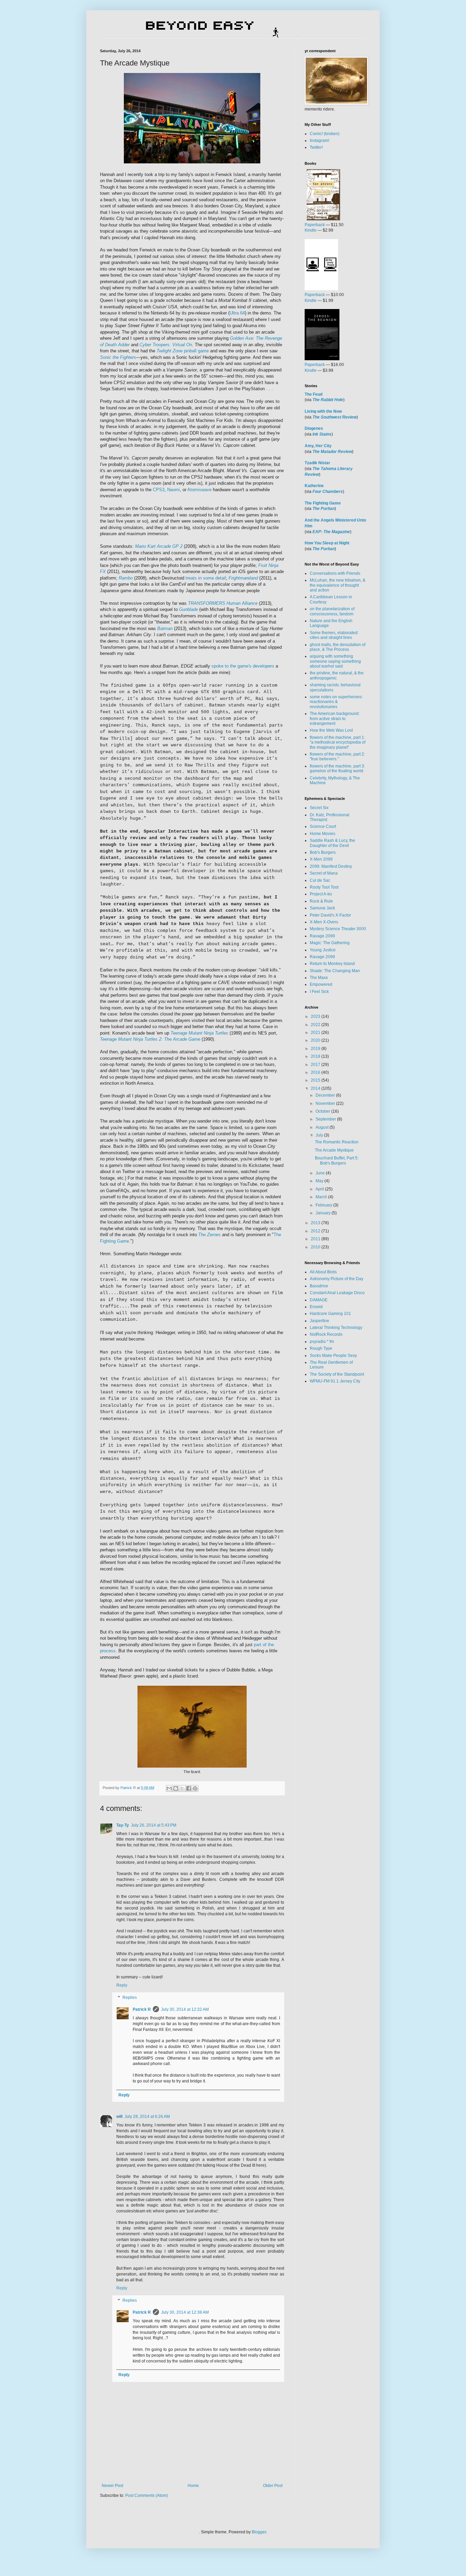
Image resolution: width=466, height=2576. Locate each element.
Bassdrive (319, 1286)
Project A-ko (321, 894)
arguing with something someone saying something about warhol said (335, 661)
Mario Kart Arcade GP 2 (159, 546)
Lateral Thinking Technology (336, 1328)
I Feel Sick (319, 992)
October (323, 1111)
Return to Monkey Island (332, 964)
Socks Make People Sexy (333, 1356)
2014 (316, 1088)
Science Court (323, 826)
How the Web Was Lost (331, 730)
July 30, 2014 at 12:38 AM (185, 2312)
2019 (316, 1049)
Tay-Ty (123, 1825)
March (322, 1197)
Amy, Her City (318, 446)
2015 (316, 1080)
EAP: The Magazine (331, 532)
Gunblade (188, 609)
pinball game (183, 351)
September (326, 1119)
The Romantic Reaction (337, 1142)
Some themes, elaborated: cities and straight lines (334, 635)
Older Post (273, 2486)
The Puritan (324, 509)
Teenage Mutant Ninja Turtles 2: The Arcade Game (150, 1039)
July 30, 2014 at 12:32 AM (185, 2009)
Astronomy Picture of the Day (337, 1279)
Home (193, 2486)
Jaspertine (319, 1321)
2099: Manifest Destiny (331, 866)
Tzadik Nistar (317, 463)
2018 (316, 1056)
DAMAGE (319, 1300)
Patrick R (142, 2009)
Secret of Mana (324, 873)
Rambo (126, 578)
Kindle (311, 230)
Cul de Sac (320, 880)
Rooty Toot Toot (324, 887)
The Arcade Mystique (334, 1150)
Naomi (173, 490)
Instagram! (319, 141)
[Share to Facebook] (189, 1788)
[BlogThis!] (176, 1788)
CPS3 (159, 490)
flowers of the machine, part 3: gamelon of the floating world (337, 769)
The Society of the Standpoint (337, 1374)
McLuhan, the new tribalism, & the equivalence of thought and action (338, 585)
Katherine (314, 486)
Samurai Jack (322, 908)
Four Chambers (328, 492)
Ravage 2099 (322, 936)
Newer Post (112, 2486)
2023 (316, 1016)
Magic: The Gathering (330, 943)
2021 (316, 1033)
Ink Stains (322, 434)
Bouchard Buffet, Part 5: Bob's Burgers (337, 1160)
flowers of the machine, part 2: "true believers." (337, 757)
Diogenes (314, 428)
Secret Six (319, 808)
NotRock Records (326, 1334)
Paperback (315, 225)
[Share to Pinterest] (195, 1788)
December (326, 1095)
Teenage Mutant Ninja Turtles (199, 1033)
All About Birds (323, 1272)
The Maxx (319, 978)
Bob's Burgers (323, 852)
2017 (316, 1065)
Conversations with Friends (335, 573)
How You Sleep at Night (327, 543)
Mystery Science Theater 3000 (338, 929)
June (321, 1173)
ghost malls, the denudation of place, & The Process (338, 647)
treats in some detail (206, 578)
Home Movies (323, 834)
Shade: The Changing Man (335, 971)
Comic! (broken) (325, 134)
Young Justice (323, 950)
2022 (316, 1025)
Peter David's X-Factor (330, 915)
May (320, 1181)
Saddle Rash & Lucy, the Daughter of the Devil (332, 843)
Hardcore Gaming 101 (330, 1314)
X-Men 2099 (321, 859)
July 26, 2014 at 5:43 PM (154, 1825)
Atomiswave (199, 490)
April (320, 1189)
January (324, 1213)
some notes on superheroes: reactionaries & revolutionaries (336, 702)
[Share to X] (182, 1788)
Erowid (316, 1307)
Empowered (321, 984)
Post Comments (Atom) (147, 2495)
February (324, 1205)
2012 (316, 1231)
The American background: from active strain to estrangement (335, 719)
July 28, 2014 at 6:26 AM (147, 2117)
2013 (316, 1223)
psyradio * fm (322, 1342)
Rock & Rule (321, 901)
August (323, 1127)
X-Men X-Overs (324, 922)
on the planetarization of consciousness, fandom (332, 611)
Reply (122, 1985)
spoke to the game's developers (243, 666)
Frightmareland (243, 578)
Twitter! (316, 147)
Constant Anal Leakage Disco (337, 1293)
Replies (130, 1997)
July (320, 1135)
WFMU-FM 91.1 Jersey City (335, 1381)
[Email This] (169, 1788)
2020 (316, 1040)
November (326, 1103)
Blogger (259, 2532)
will (119, 2117)
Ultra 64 (237, 313)
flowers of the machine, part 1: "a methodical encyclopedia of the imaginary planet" (338, 742)
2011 (316, 1239)
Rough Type (321, 1348)
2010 (316, 1247)
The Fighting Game (323, 503)
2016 (316, 1072)
